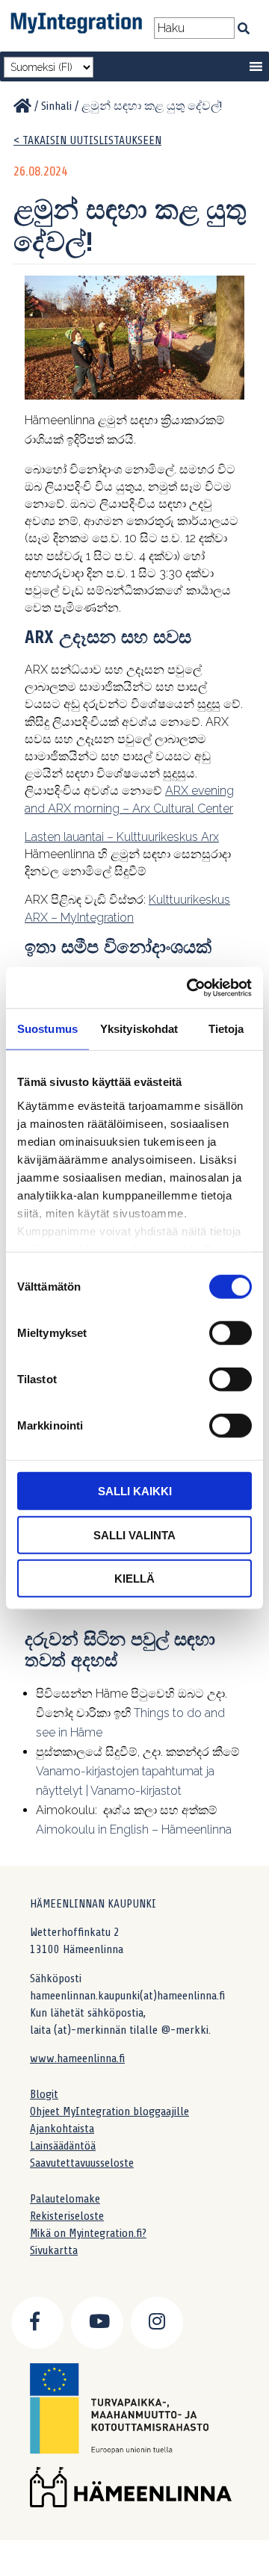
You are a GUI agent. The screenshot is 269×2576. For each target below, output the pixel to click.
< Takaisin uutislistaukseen (87, 140)
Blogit (44, 2094)
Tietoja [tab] (226, 1029)
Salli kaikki (135, 1491)
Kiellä (134, 1579)
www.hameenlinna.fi (77, 2058)
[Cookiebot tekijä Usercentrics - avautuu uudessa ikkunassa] (190, 987)
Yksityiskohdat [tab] (139, 1029)
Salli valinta (134, 1534)
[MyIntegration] (22, 106)
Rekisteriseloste (67, 2216)
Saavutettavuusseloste (82, 2163)
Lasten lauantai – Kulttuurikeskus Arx (122, 837)
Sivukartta (54, 2250)
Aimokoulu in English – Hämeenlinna (134, 1829)
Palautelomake (65, 2199)
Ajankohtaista (62, 2129)
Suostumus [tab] (47, 1029)
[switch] (231, 1333)
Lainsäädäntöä (63, 2146)
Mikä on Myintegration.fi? (88, 2233)
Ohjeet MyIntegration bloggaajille (109, 2111)
